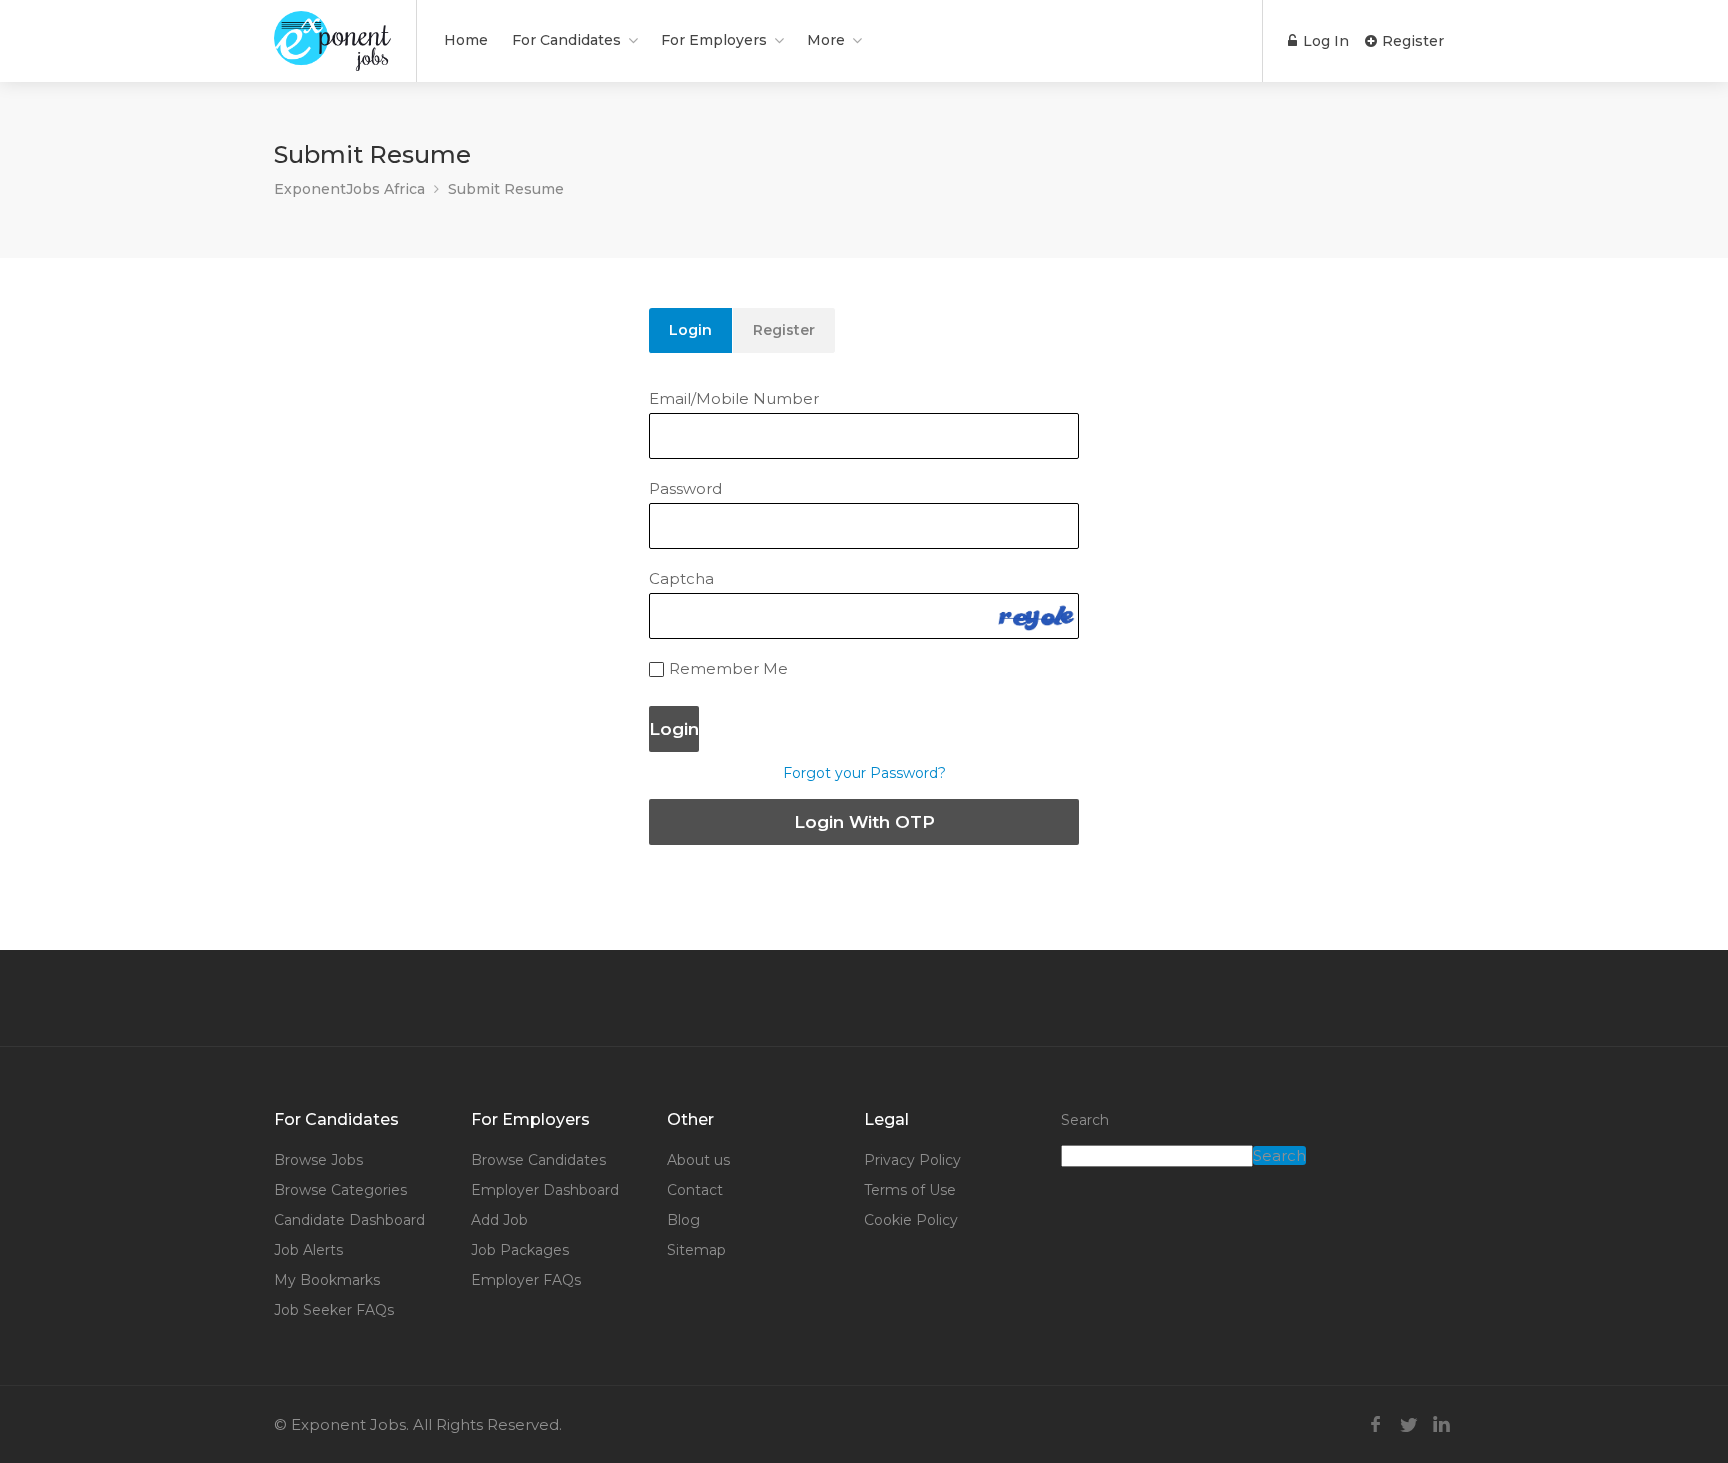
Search (1085, 1120)
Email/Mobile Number (734, 398)
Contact (695, 1190)
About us (698, 1160)
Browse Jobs (318, 1160)
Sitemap (696, 1250)
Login (690, 330)
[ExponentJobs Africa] (332, 54)
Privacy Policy (912, 1160)
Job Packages (520, 1250)
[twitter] (1408, 1424)
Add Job (499, 1220)
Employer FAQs (526, 1280)
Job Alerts (308, 1250)
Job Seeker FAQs (334, 1310)
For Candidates (566, 40)
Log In (1324, 41)
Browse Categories (340, 1190)
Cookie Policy (911, 1220)
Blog (683, 1220)
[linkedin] (1441, 1424)
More (826, 40)
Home (466, 40)
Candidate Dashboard (349, 1220)
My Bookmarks (327, 1280)
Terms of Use (910, 1190)
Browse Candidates (538, 1160)
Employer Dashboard (545, 1190)
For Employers (714, 40)
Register (1411, 41)
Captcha (681, 578)
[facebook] (1375, 1424)
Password (685, 488)
